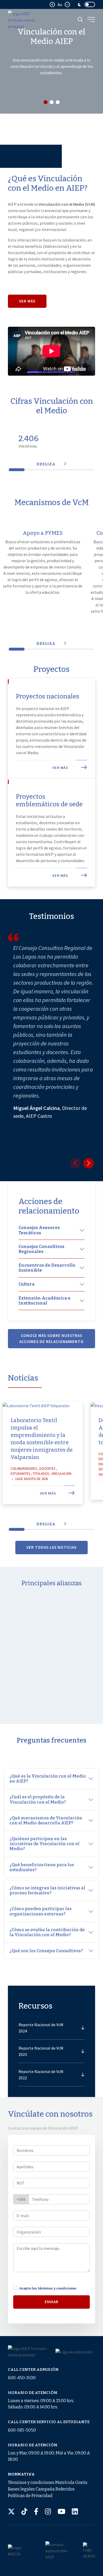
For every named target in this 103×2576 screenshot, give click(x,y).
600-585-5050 (22, 2430)
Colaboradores (24, 1469)
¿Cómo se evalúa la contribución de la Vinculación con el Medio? (47, 1932)
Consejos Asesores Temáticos (39, 1230)
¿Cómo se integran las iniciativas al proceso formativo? (47, 1890)
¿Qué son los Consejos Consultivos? (47, 1951)
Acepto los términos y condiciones (48, 2288)
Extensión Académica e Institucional (45, 1301)
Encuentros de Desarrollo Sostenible (47, 1268)
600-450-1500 (22, 2378)
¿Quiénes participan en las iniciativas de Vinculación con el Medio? (45, 1844)
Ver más (27, 301)
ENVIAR (52, 2302)
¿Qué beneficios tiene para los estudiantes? (42, 1867)
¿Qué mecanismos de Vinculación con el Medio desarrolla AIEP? (46, 1820)
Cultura (27, 1284)
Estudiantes (20, 1474)
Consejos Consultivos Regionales (41, 1249)
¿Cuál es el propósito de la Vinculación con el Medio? (38, 1799)
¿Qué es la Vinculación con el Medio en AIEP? (48, 1779)
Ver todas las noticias (51, 1547)
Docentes (47, 1469)
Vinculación (61, 1474)
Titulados (41, 1474)
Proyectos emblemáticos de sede (49, 800)
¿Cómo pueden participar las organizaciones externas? (41, 1911)
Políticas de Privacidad (30, 2496)
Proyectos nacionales (48, 696)
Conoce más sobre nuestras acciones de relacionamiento (51, 1339)
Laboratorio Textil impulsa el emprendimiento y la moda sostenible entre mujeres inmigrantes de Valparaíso (42, 1439)
